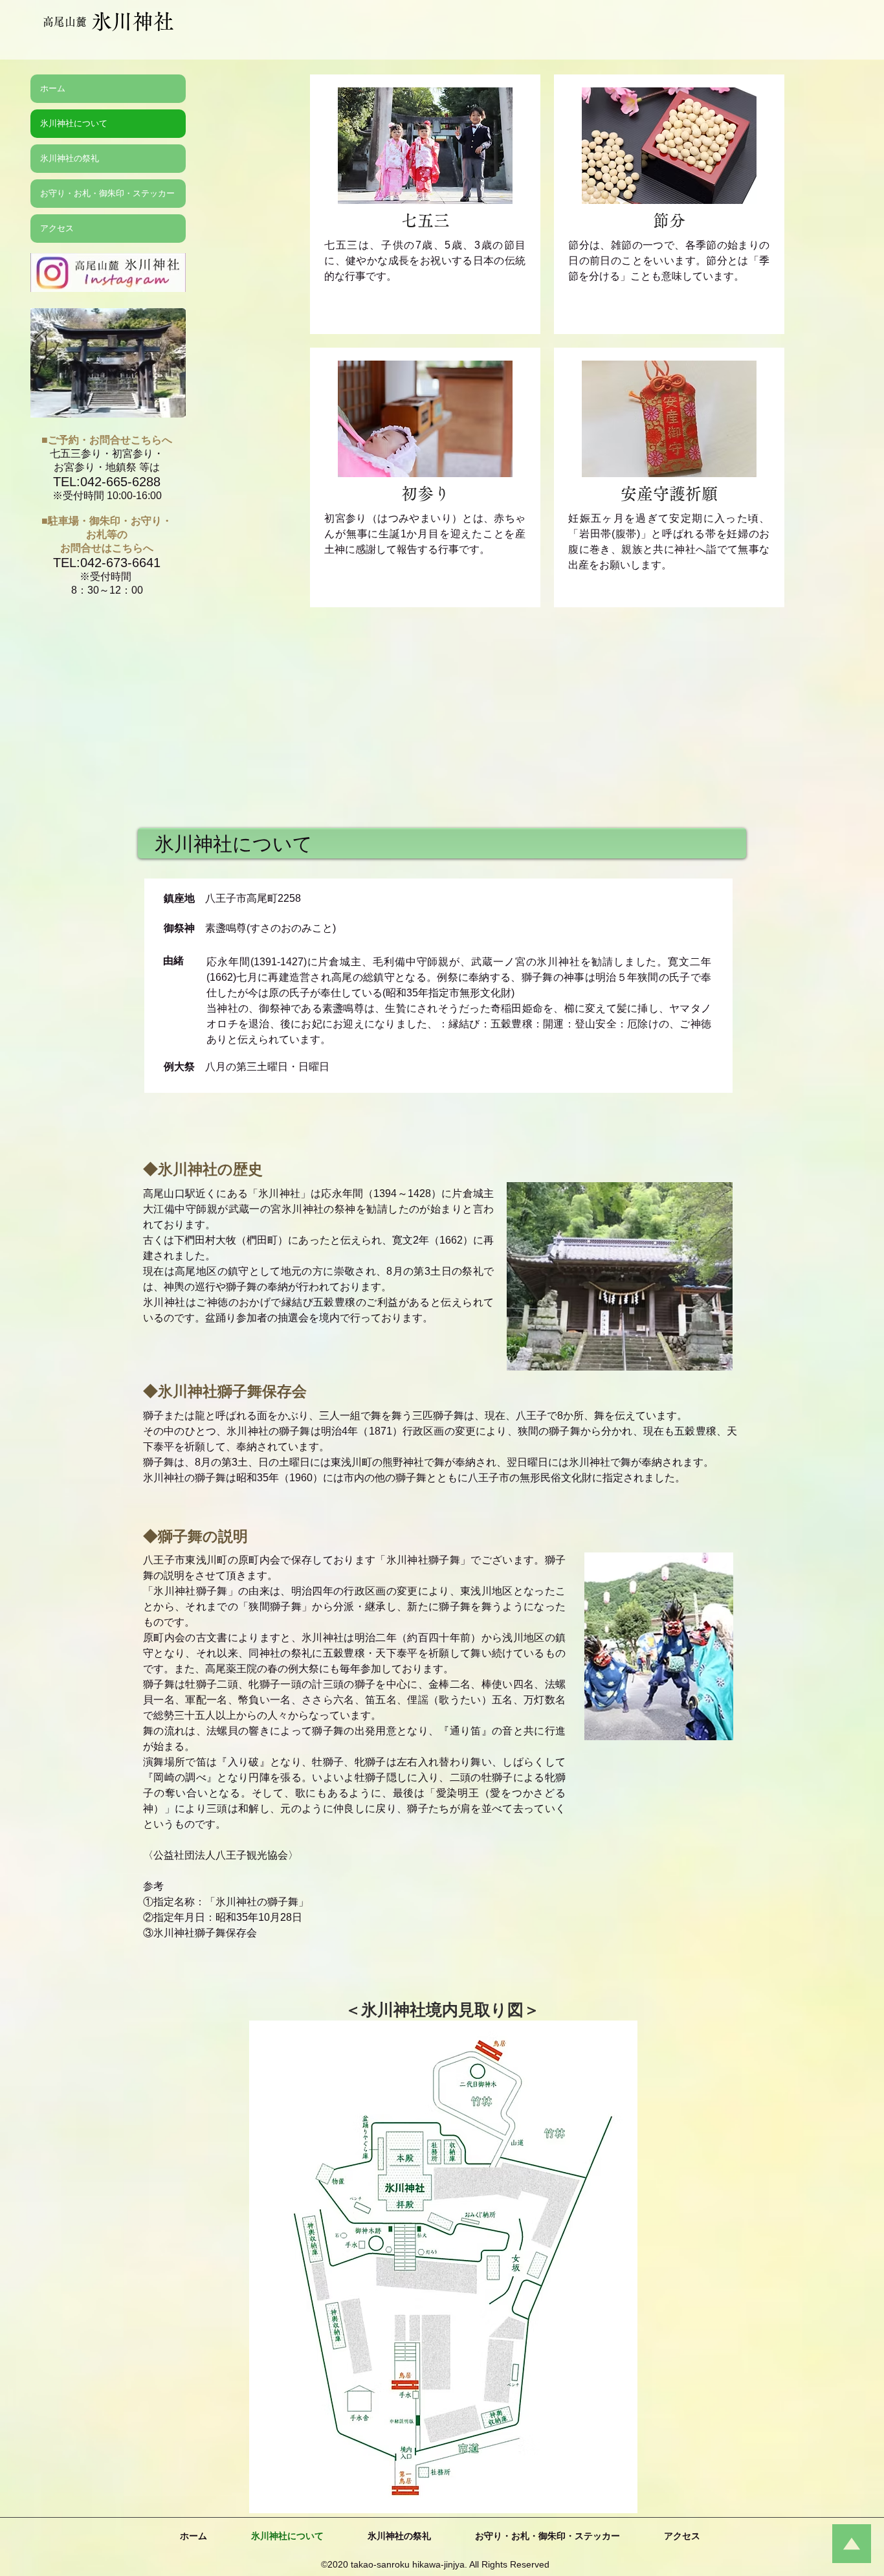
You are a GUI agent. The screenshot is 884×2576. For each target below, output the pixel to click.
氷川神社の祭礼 (70, 158)
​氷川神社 (133, 21)
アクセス (57, 228)
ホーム (53, 88)
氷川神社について (74, 123)
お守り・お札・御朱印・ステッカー (107, 193)
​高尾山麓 (65, 22)
